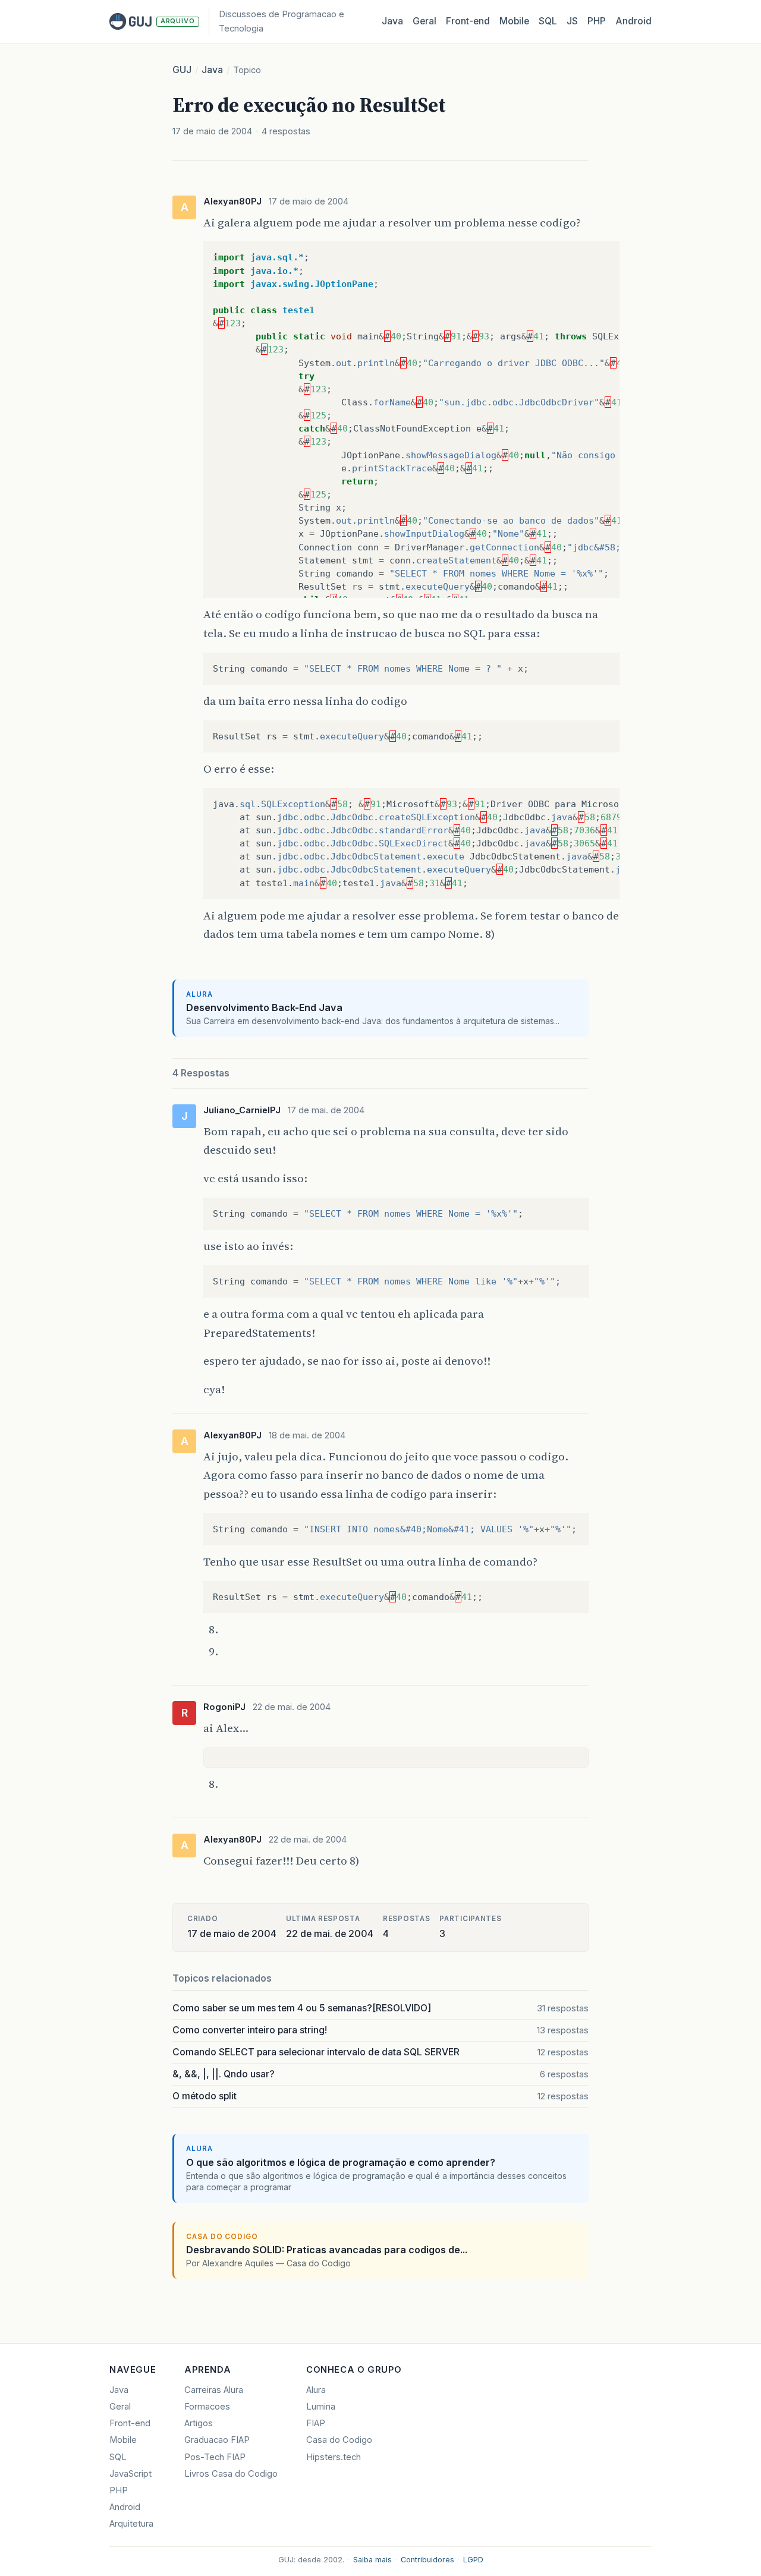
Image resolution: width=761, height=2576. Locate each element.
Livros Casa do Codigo (231, 2474)
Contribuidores (427, 2560)
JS (572, 21)
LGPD (473, 2560)
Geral (424, 21)
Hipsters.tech (334, 2457)
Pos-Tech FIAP (215, 2457)
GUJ (182, 70)
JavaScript (130, 2474)
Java (392, 21)
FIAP (316, 2423)
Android (633, 21)
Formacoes (207, 2407)
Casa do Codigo (339, 2440)
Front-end (130, 2423)
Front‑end (468, 21)
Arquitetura (131, 2524)
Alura (316, 2390)
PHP (597, 21)
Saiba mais (372, 2560)
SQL (548, 21)
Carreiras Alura (214, 2390)
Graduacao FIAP (217, 2440)
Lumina (321, 2407)
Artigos (199, 2423)
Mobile (514, 21)
